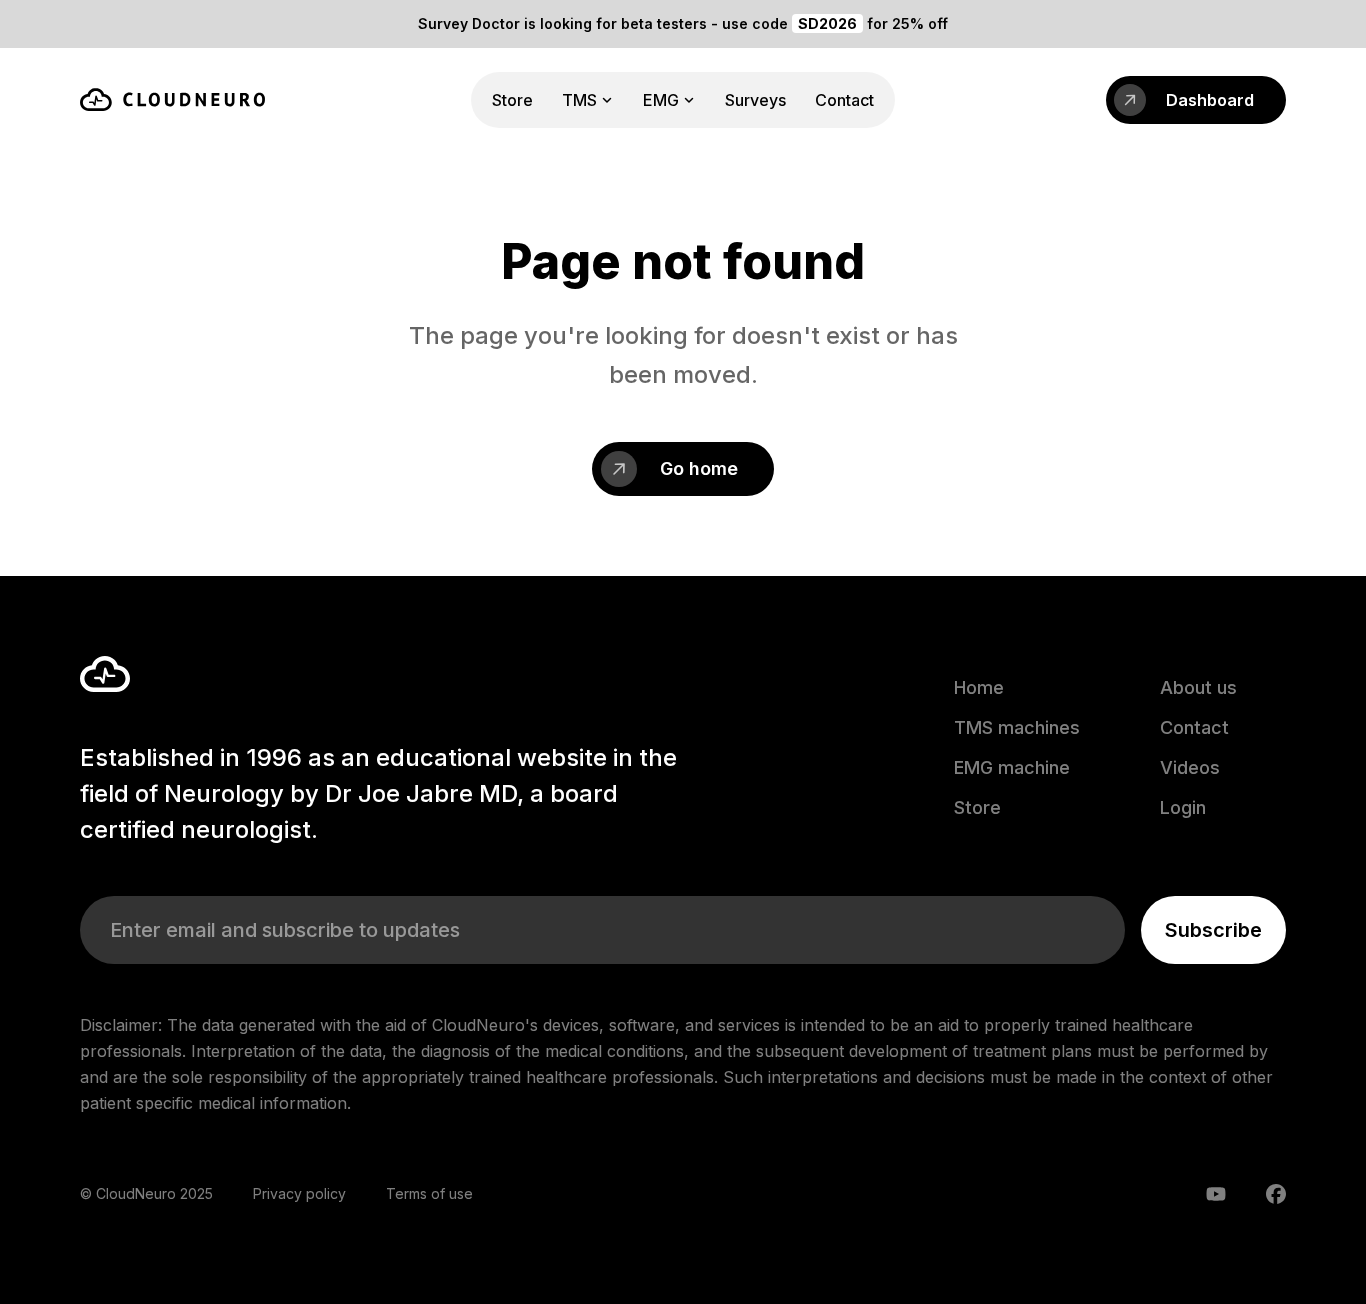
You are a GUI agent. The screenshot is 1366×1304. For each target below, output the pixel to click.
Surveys (755, 100)
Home (979, 687)
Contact (844, 100)
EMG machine (1012, 767)
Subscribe (1213, 930)
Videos (1190, 767)
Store (512, 100)
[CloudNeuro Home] (172, 99)
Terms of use (429, 1193)
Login (1183, 807)
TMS (579, 100)
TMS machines (1017, 727)
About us (1198, 687)
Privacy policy (299, 1193)
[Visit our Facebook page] (1276, 1194)
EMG (661, 100)
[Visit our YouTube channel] (1216, 1194)
